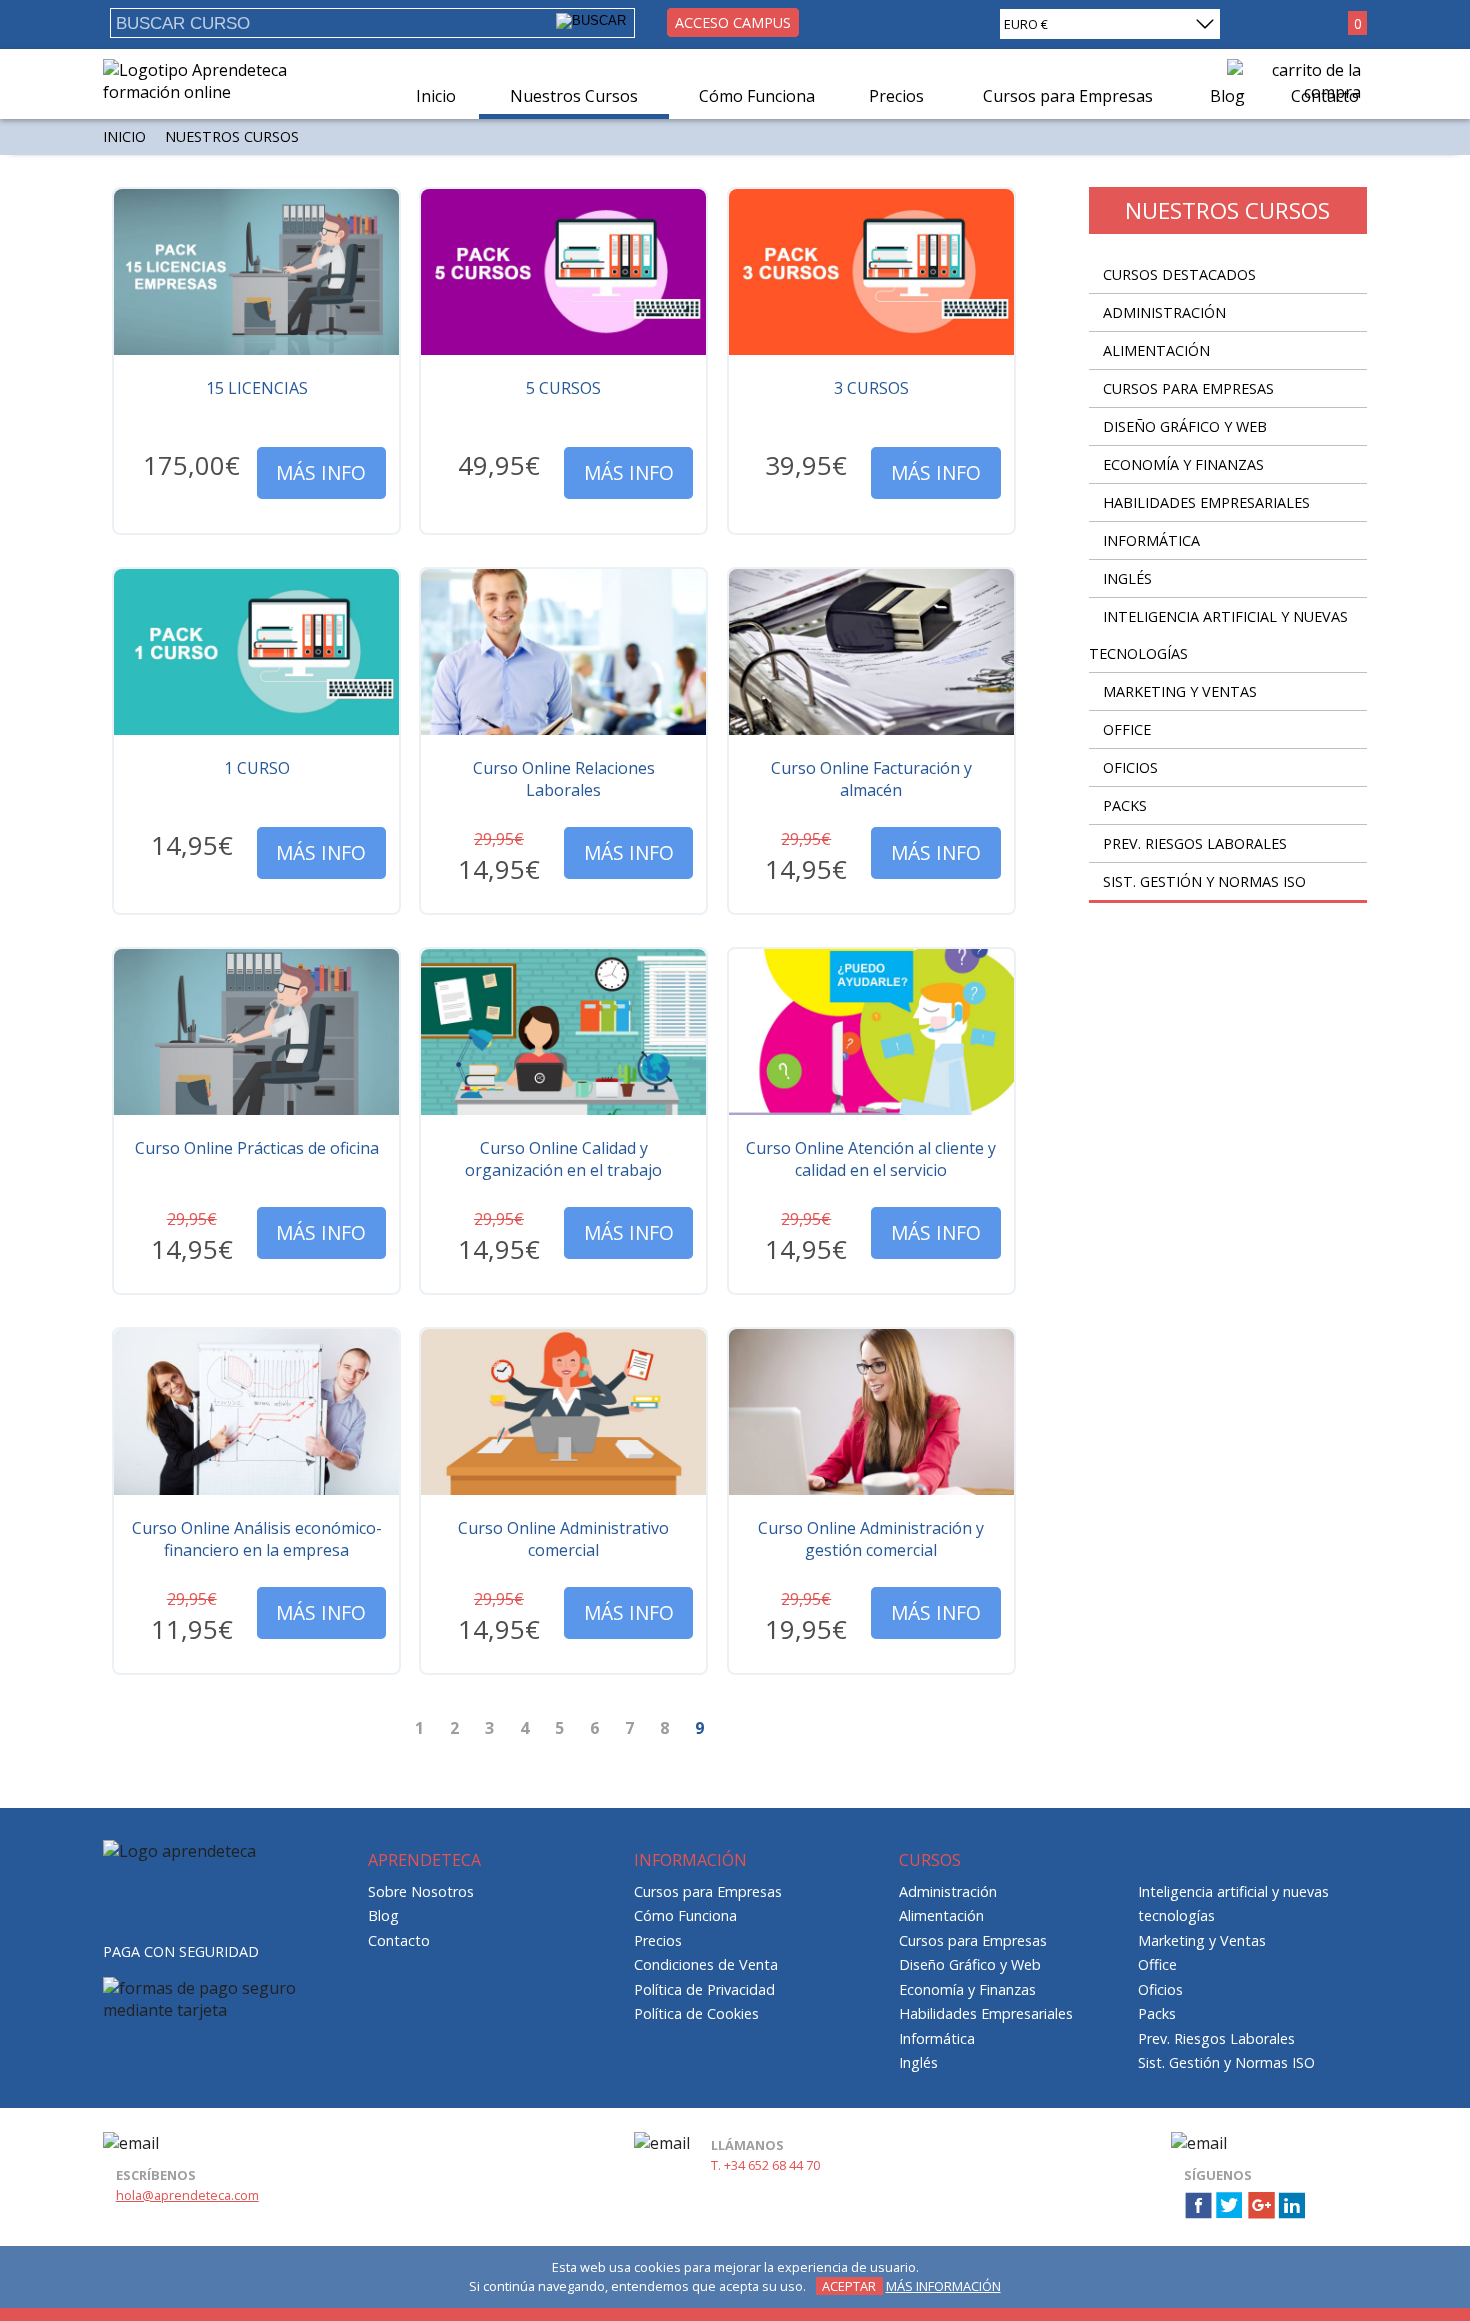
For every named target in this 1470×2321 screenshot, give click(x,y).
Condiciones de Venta (706, 1964)
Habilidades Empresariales (1206, 502)
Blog (383, 1915)
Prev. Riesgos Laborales (1195, 843)
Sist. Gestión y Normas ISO (1204, 881)
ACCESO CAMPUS (733, 22)
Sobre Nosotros (421, 1891)
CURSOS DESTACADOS (1179, 274)
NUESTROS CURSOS (232, 136)
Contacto (399, 1940)
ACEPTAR (849, 2286)
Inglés (1127, 578)
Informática (1151, 540)
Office (1127, 729)
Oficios (1130, 767)
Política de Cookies (696, 2013)
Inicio (436, 96)
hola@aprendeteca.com (187, 2195)
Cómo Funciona (757, 96)
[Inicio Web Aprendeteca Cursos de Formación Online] (210, 92)
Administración (1164, 312)
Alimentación (1156, 350)
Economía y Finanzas (1183, 464)
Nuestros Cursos (574, 96)
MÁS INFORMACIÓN (943, 2286)
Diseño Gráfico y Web (1185, 426)
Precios (896, 96)
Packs (1125, 805)
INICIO (124, 136)
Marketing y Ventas (1180, 691)
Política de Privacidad (704, 1989)
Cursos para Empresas (1188, 388)
